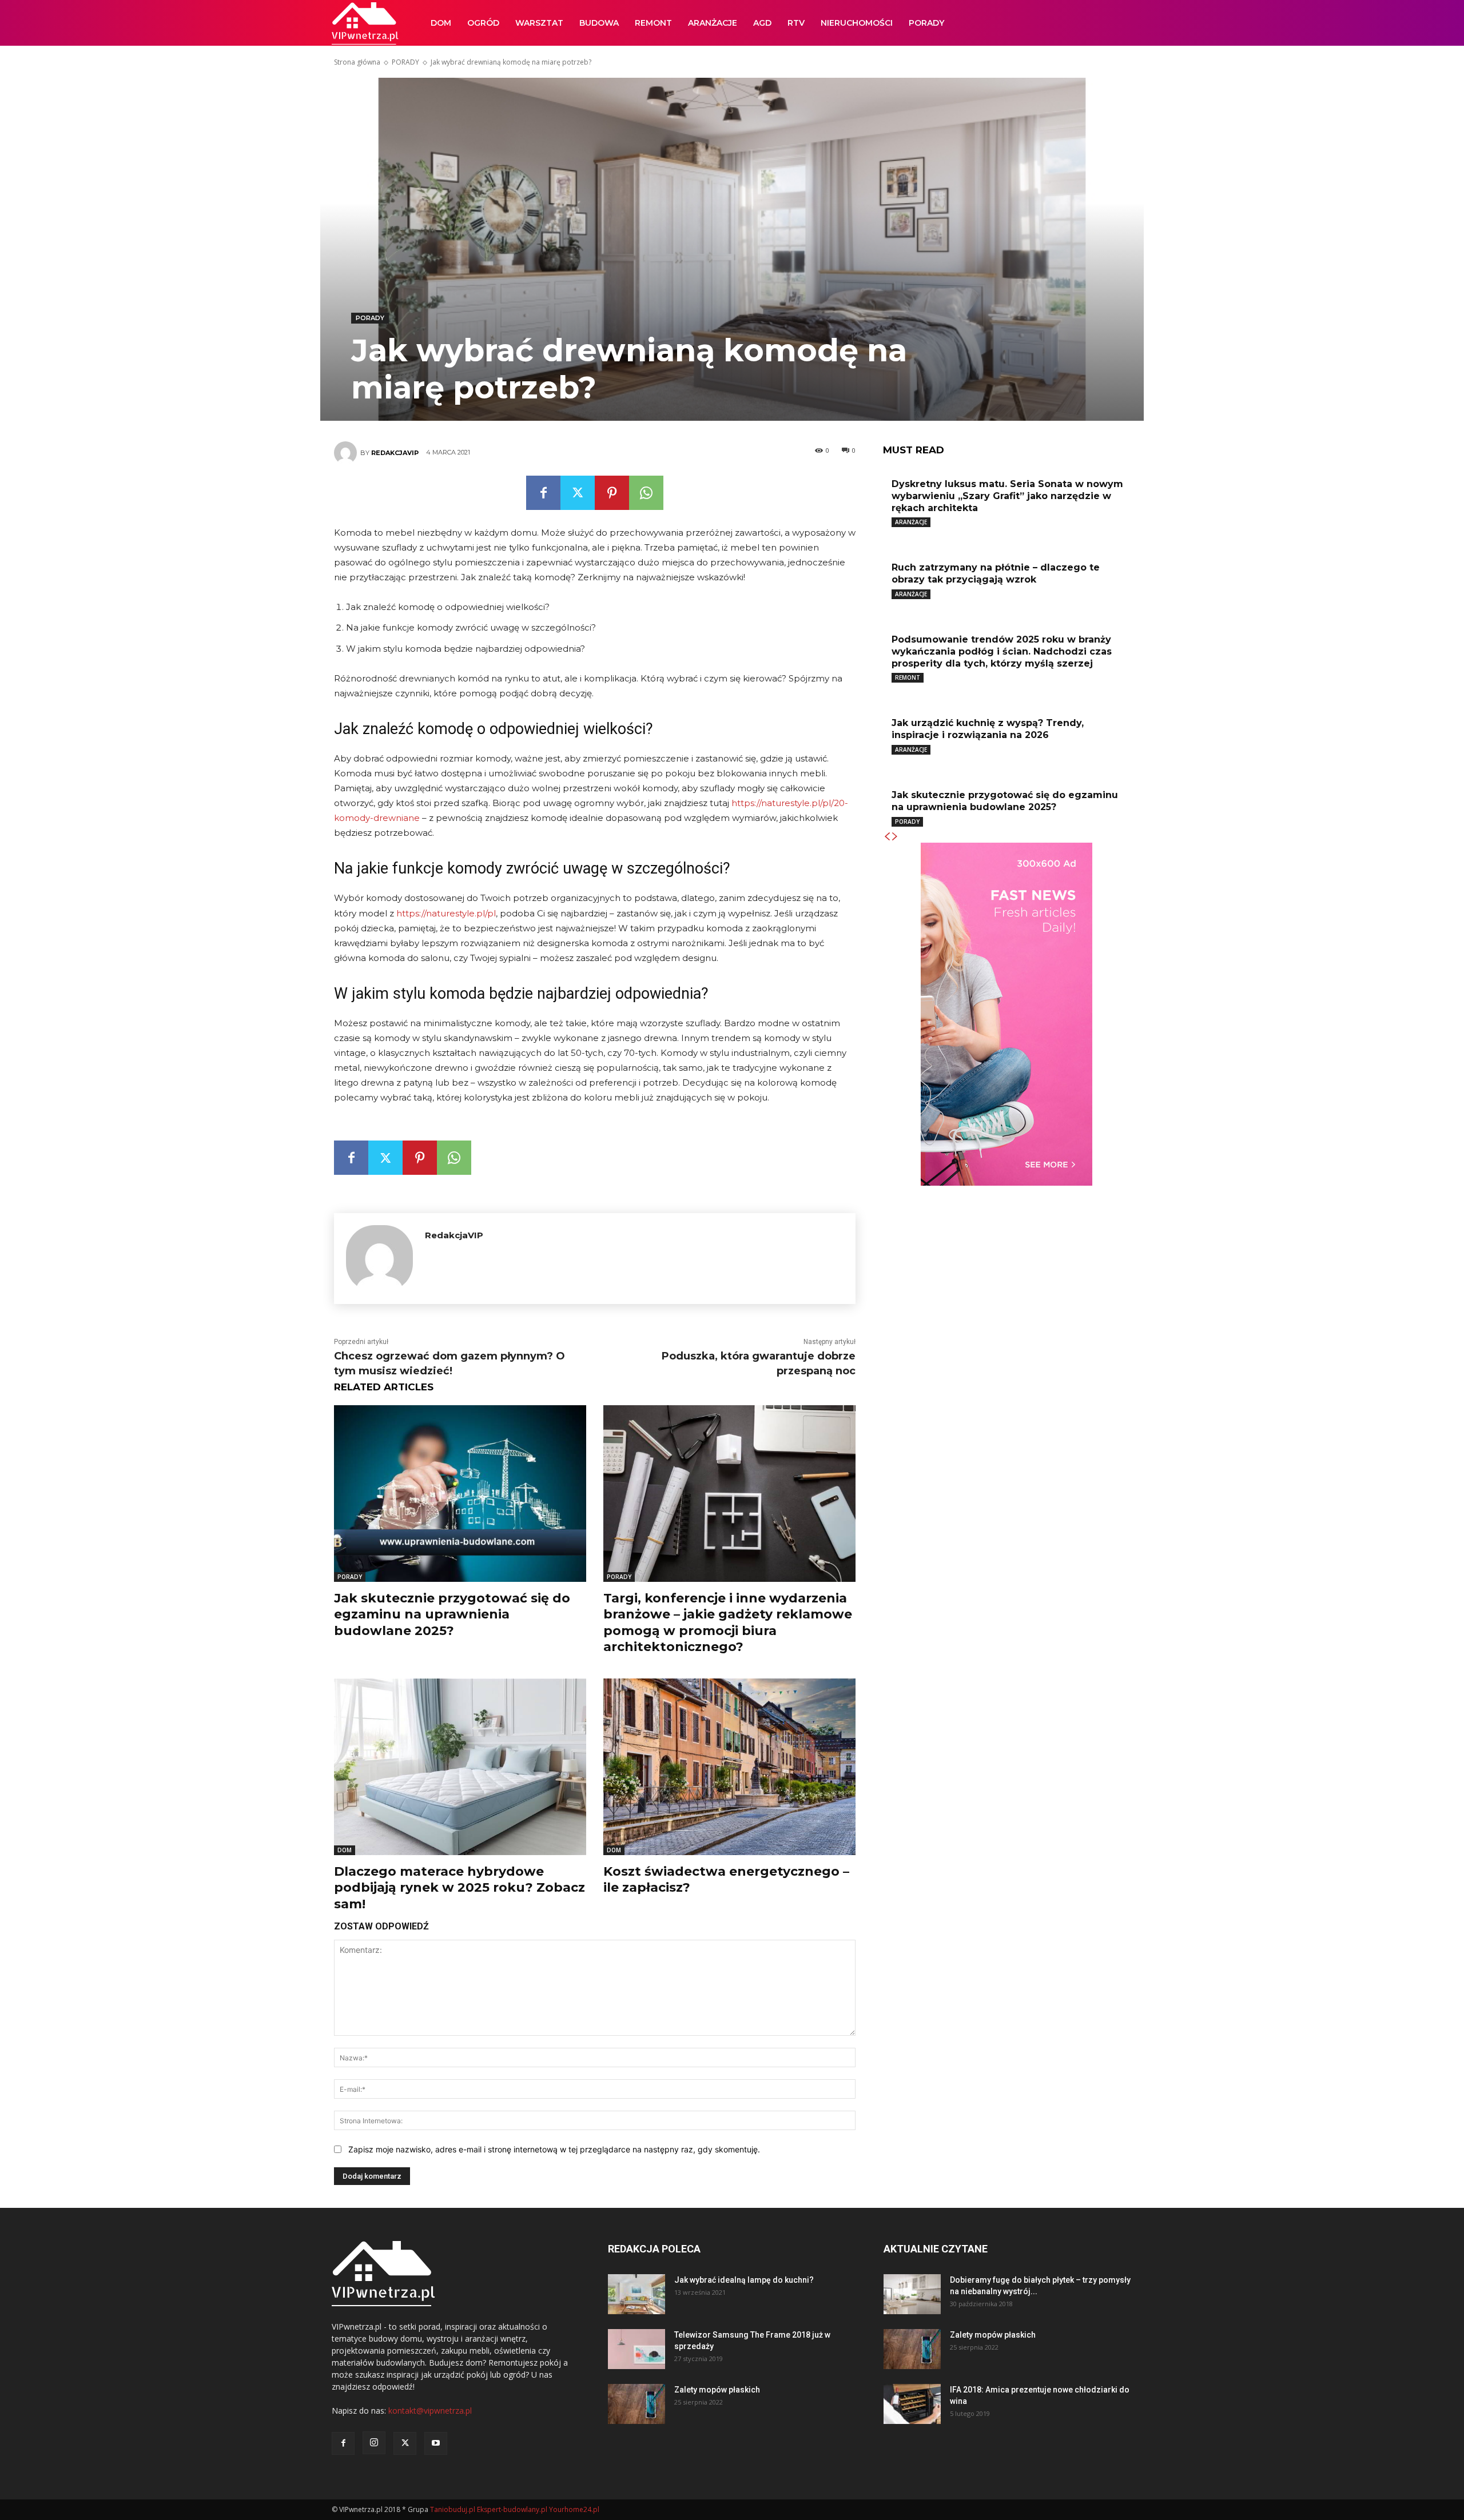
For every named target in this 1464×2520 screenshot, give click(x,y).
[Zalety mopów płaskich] (636, 2404)
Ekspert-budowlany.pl (512, 2509)
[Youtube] (436, 2443)
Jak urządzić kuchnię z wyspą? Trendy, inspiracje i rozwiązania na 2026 (988, 729)
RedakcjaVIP (395, 453)
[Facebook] (543, 493)
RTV (796, 23)
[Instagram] (374, 2443)
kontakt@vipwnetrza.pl (430, 2411)
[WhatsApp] (646, 493)
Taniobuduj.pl (453, 2509)
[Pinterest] (612, 493)
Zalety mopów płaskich (717, 2390)
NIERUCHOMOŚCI (857, 23)
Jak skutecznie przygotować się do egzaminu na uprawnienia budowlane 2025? (452, 1614)
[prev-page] (887, 837)
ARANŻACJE (713, 23)
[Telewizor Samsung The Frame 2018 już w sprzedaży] (636, 2349)
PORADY (926, 23)
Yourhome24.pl (574, 2509)
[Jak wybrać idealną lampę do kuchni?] (636, 2294)
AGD (762, 23)
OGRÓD (483, 23)
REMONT (653, 23)
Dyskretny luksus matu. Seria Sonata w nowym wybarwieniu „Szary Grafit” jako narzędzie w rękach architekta (1007, 496)
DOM (441, 23)
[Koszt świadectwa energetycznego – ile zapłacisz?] (729, 1767)
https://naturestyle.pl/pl (446, 913)
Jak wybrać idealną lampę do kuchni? (744, 2280)
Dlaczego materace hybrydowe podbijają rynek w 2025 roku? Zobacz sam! (460, 1888)
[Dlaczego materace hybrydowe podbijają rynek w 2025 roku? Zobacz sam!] (460, 1767)
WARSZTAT (539, 23)
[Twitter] (578, 493)
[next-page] (895, 837)
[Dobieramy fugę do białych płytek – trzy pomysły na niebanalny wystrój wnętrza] (912, 2294)
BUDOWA (599, 23)
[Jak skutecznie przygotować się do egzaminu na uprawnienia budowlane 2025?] (460, 1494)
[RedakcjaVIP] (347, 453)
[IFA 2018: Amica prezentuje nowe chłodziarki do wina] (912, 2404)
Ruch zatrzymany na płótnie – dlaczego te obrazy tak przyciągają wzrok (996, 573)
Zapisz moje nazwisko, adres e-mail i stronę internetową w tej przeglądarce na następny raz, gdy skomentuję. (554, 2149)
